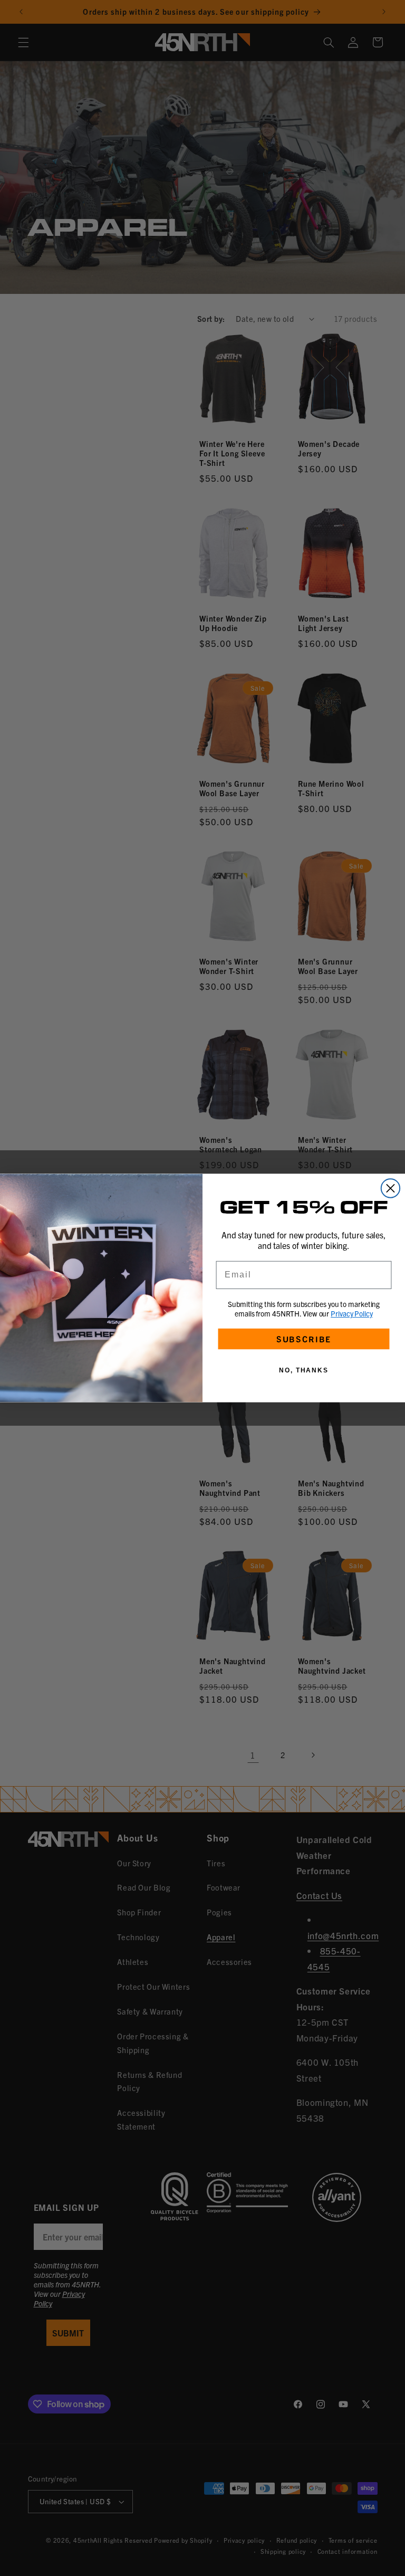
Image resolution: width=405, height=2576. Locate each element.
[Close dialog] (390, 1188)
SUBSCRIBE (304, 1339)
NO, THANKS (304, 1370)
